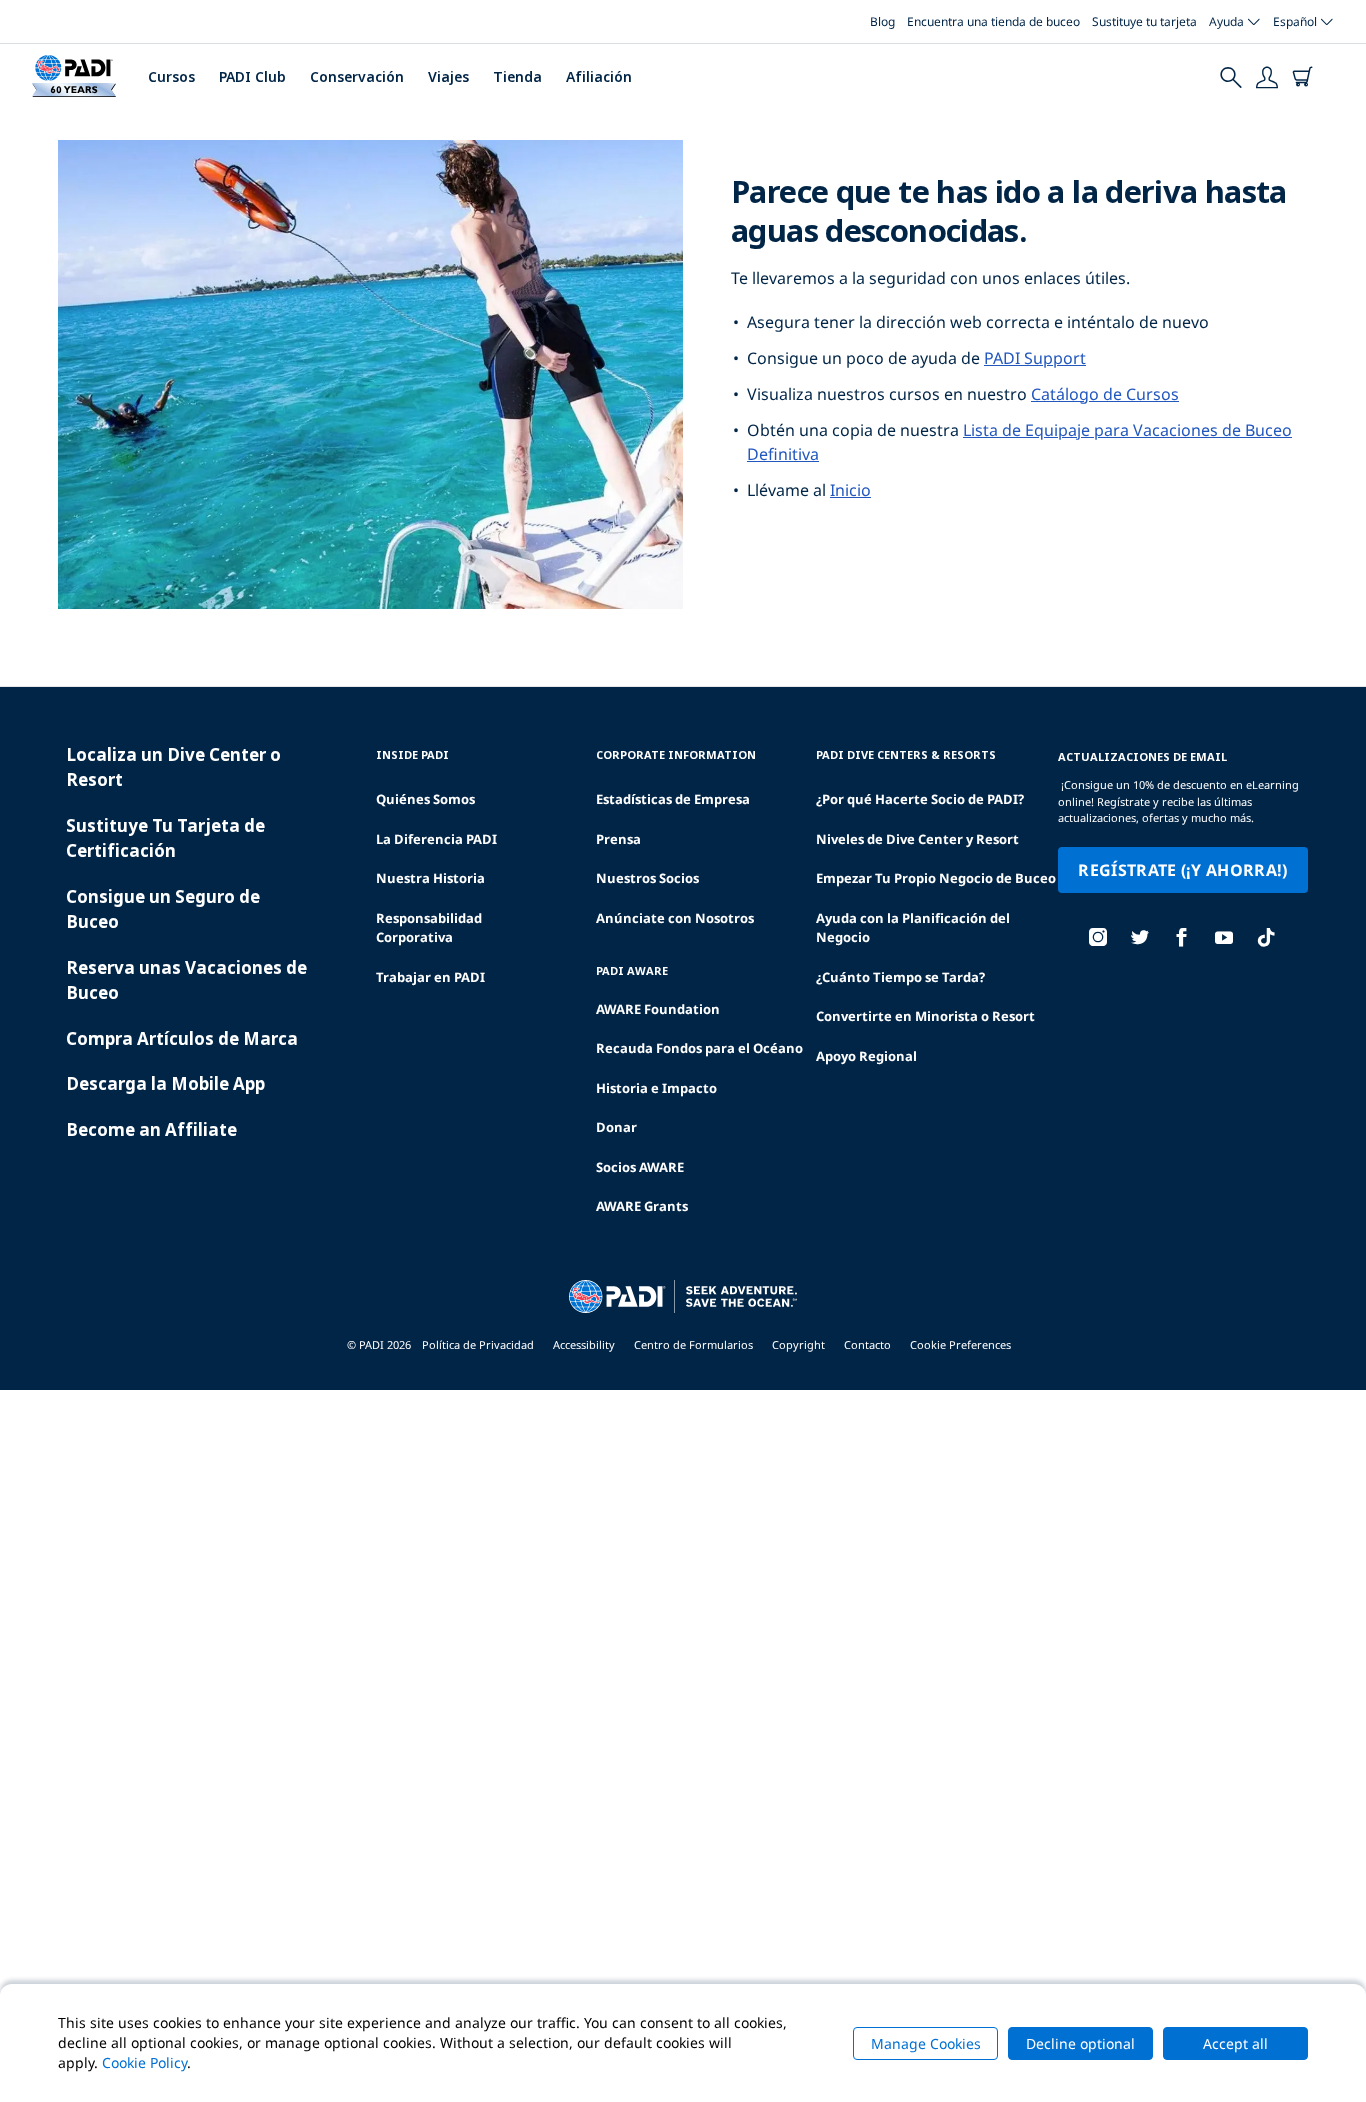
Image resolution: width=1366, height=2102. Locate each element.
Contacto (867, 1344)
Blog (882, 21)
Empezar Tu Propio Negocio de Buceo (936, 878)
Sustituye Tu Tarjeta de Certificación (165, 838)
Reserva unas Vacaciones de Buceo (186, 980)
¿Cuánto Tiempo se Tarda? (900, 977)
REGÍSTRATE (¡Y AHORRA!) (1182, 870)
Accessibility (584, 1344)
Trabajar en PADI (430, 977)
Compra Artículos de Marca (182, 1038)
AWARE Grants (642, 1206)
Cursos (171, 76)
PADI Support (1035, 358)
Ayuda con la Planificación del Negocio (913, 928)
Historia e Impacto (656, 1088)
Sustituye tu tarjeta (1144, 21)
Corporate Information (676, 754)
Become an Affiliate (151, 1129)
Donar (616, 1127)
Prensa (618, 839)
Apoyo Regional (866, 1056)
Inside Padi (412, 754)
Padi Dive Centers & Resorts (906, 754)
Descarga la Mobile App (165, 1083)
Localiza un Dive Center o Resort (173, 767)
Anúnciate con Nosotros (675, 918)
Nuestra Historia (430, 878)
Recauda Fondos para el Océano (699, 1048)
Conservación (357, 76)
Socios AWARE (640, 1167)
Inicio (850, 490)
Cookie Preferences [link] (960, 1344)
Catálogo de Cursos (1105, 394)
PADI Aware (632, 970)
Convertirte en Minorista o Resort (925, 1016)
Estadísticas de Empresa (673, 799)
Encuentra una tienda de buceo (993, 21)
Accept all (1235, 2043)
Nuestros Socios (647, 878)
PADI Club (252, 76)
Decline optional (1080, 2043)
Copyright (798, 1344)
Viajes (448, 76)
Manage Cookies (926, 2043)
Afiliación (599, 76)
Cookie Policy (144, 2062)
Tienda (517, 76)
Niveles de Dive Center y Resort (917, 839)
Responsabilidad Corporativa (429, 928)
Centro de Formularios (693, 1344)
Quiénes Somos (425, 799)
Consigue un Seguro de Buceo (163, 909)
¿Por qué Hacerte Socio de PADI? (920, 799)
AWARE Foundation (658, 1009)
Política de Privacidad (478, 1344)
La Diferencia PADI (436, 839)
